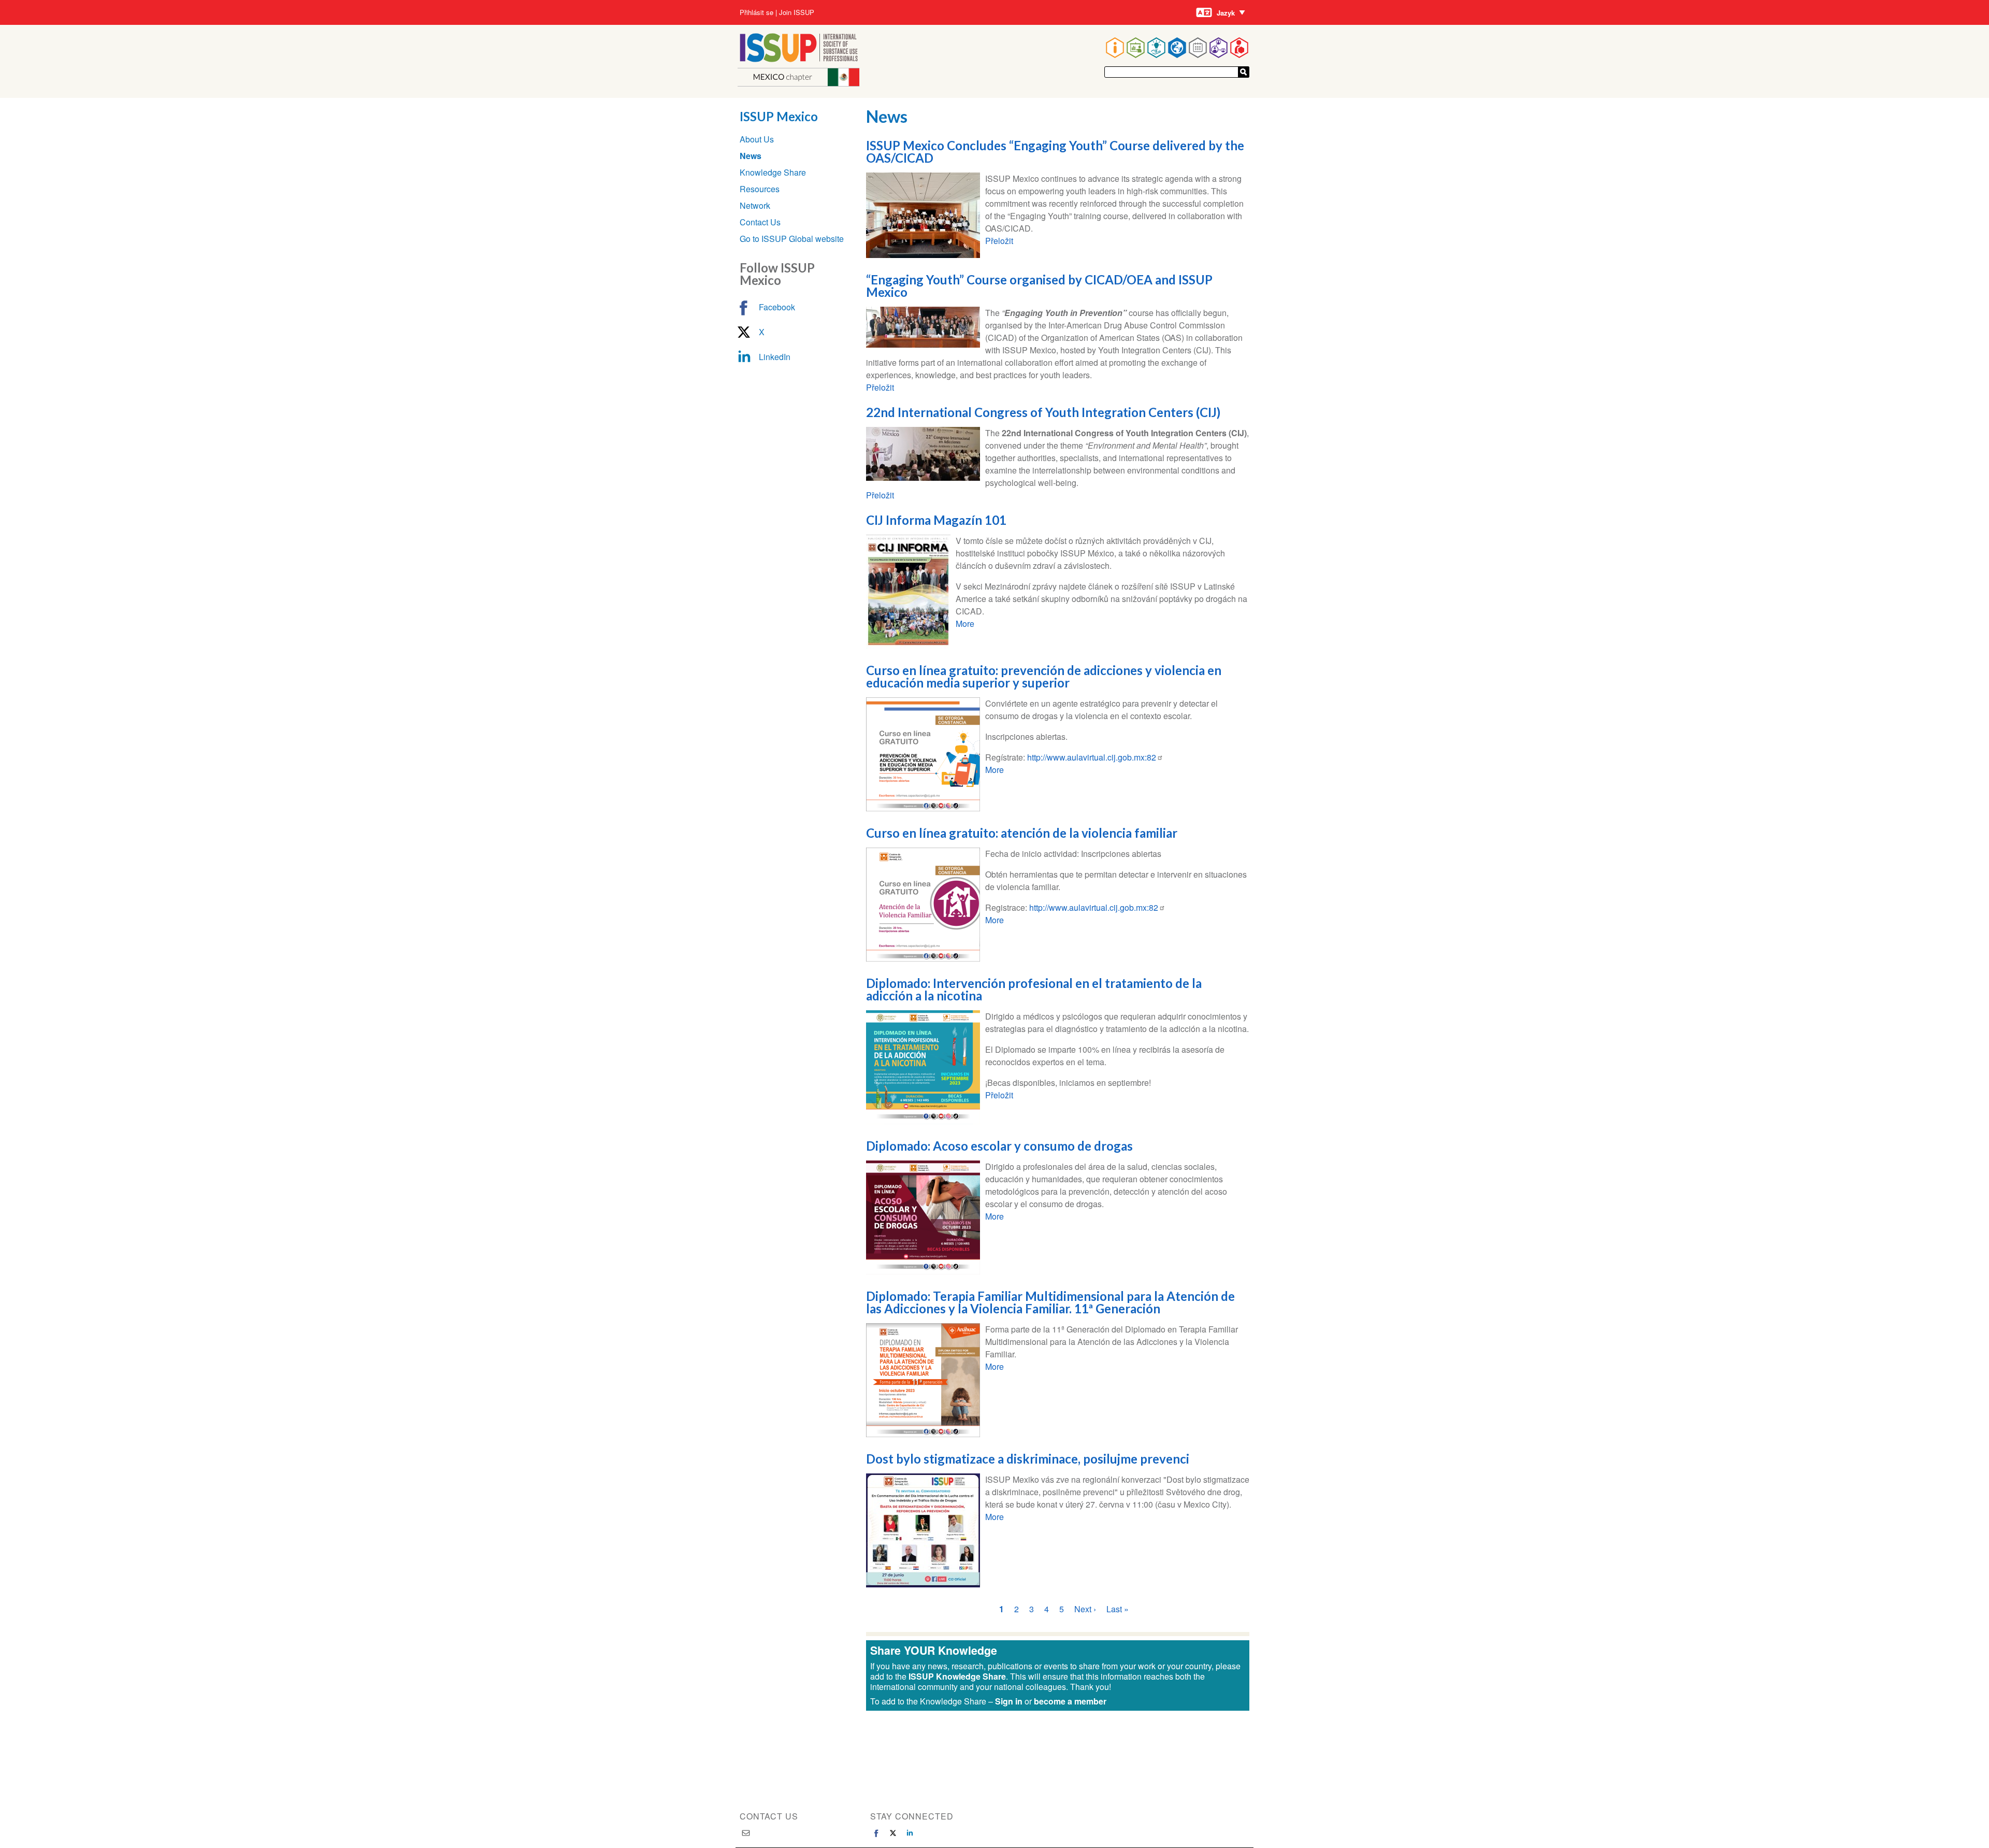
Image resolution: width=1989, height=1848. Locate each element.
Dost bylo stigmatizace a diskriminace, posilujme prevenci (1028, 1459)
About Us (757, 139)
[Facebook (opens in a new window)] (876, 1833)
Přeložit (999, 241)
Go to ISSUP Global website (792, 239)
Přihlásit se (756, 12)
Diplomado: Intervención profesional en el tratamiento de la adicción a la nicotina (1034, 989)
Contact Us (760, 222)
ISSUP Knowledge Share (957, 1676)
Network (755, 205)
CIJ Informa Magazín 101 (936, 520)
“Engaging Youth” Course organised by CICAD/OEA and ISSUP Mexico (1039, 286)
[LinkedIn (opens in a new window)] (910, 1833)
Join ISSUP (797, 12)
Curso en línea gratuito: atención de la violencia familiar (1022, 833)
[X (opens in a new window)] (893, 1833)
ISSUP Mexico (779, 116)
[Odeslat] (1244, 72)
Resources (760, 189)
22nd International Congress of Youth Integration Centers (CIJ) (1043, 412)
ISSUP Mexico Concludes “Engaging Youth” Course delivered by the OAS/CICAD (1055, 152)
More (965, 624)
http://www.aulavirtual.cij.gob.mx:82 (1092, 757)
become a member (1070, 1701)
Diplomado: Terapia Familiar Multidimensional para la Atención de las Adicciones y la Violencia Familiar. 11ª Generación (1050, 1302)
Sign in (1009, 1701)
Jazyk (1226, 13)
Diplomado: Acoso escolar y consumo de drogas (999, 1146)
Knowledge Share (773, 172)
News (751, 156)
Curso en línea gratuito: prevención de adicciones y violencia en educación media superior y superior (1044, 676)
